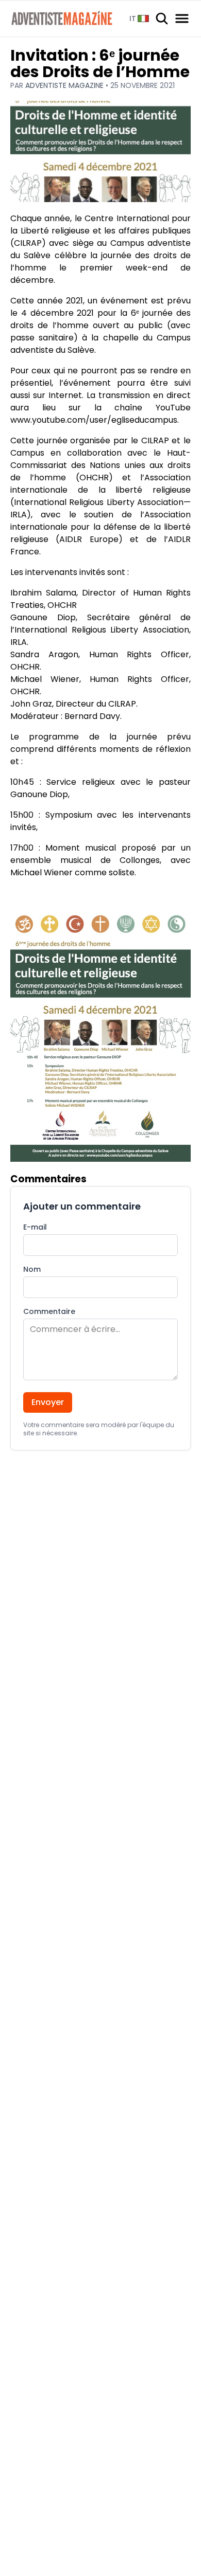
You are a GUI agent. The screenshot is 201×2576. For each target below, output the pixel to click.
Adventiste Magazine (65, 85)
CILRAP (28, 243)
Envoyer (48, 1402)
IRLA (19, 515)
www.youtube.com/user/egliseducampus (94, 420)
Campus (27, 453)
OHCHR (94, 478)
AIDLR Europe (89, 539)
